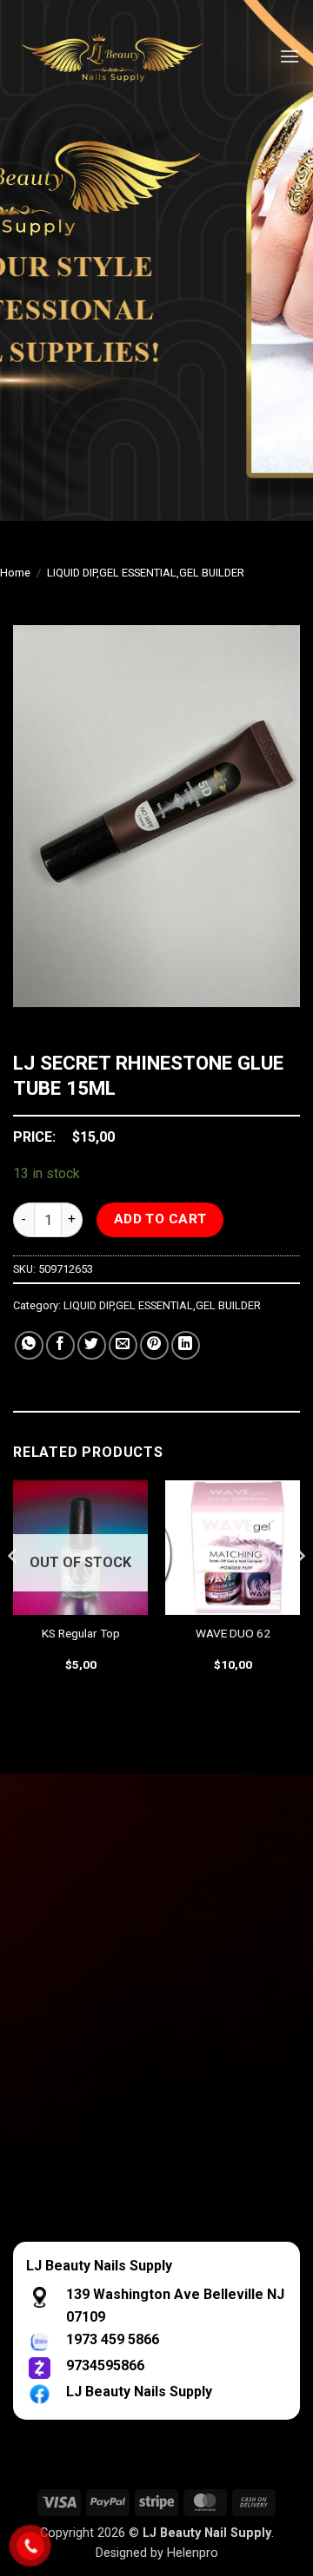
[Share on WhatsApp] (29, 1345)
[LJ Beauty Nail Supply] (122, 56)
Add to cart (160, 1219)
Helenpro (193, 2553)
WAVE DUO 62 (233, 1633)
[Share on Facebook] (60, 1345)
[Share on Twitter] (92, 1345)
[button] (290, 56)
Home (15, 573)
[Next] (299, 1591)
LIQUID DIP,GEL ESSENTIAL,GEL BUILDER (146, 573)
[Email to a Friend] (123, 1345)
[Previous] (14, 1591)
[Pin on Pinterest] (154, 1345)
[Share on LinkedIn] (186, 1345)
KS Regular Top (81, 1633)
